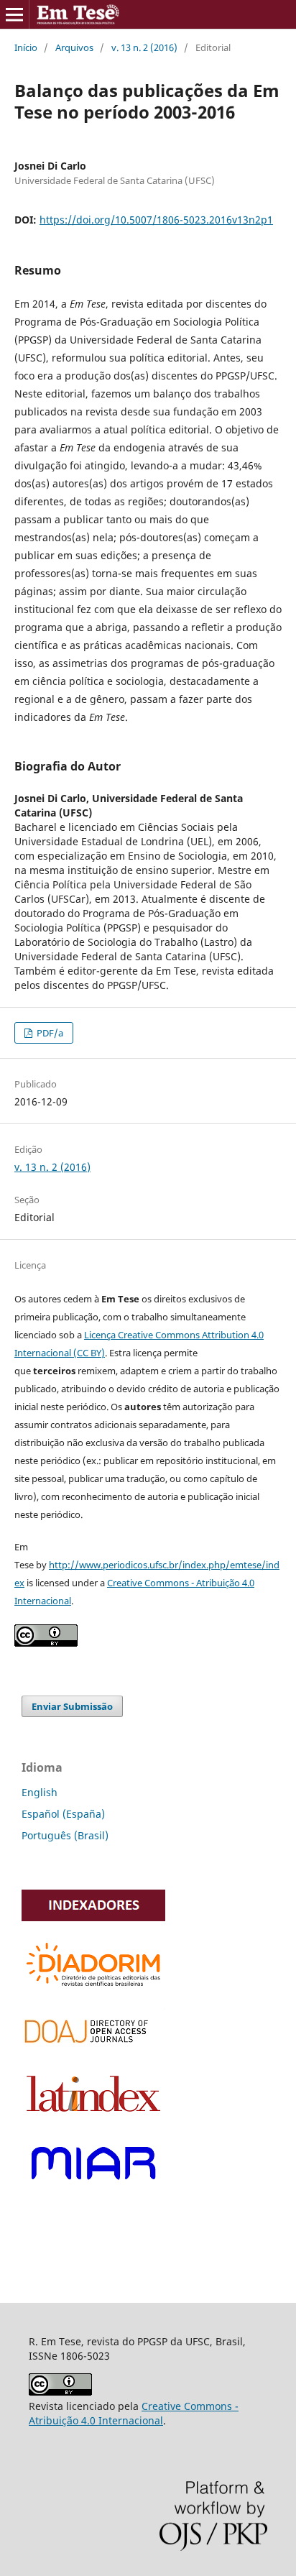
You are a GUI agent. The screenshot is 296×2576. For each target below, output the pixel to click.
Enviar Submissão (72, 1706)
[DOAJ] (93, 2048)
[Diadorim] (93, 1988)
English (40, 1792)
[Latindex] (93, 2116)
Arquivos (74, 47)
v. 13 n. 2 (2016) (144, 47)
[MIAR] (93, 2188)
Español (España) (63, 1814)
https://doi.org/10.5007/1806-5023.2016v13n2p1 (156, 220)
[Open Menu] (14, 14)
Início (26, 47)
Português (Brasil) (65, 1835)
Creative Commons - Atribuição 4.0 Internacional (134, 2413)
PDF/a (49, 1033)
